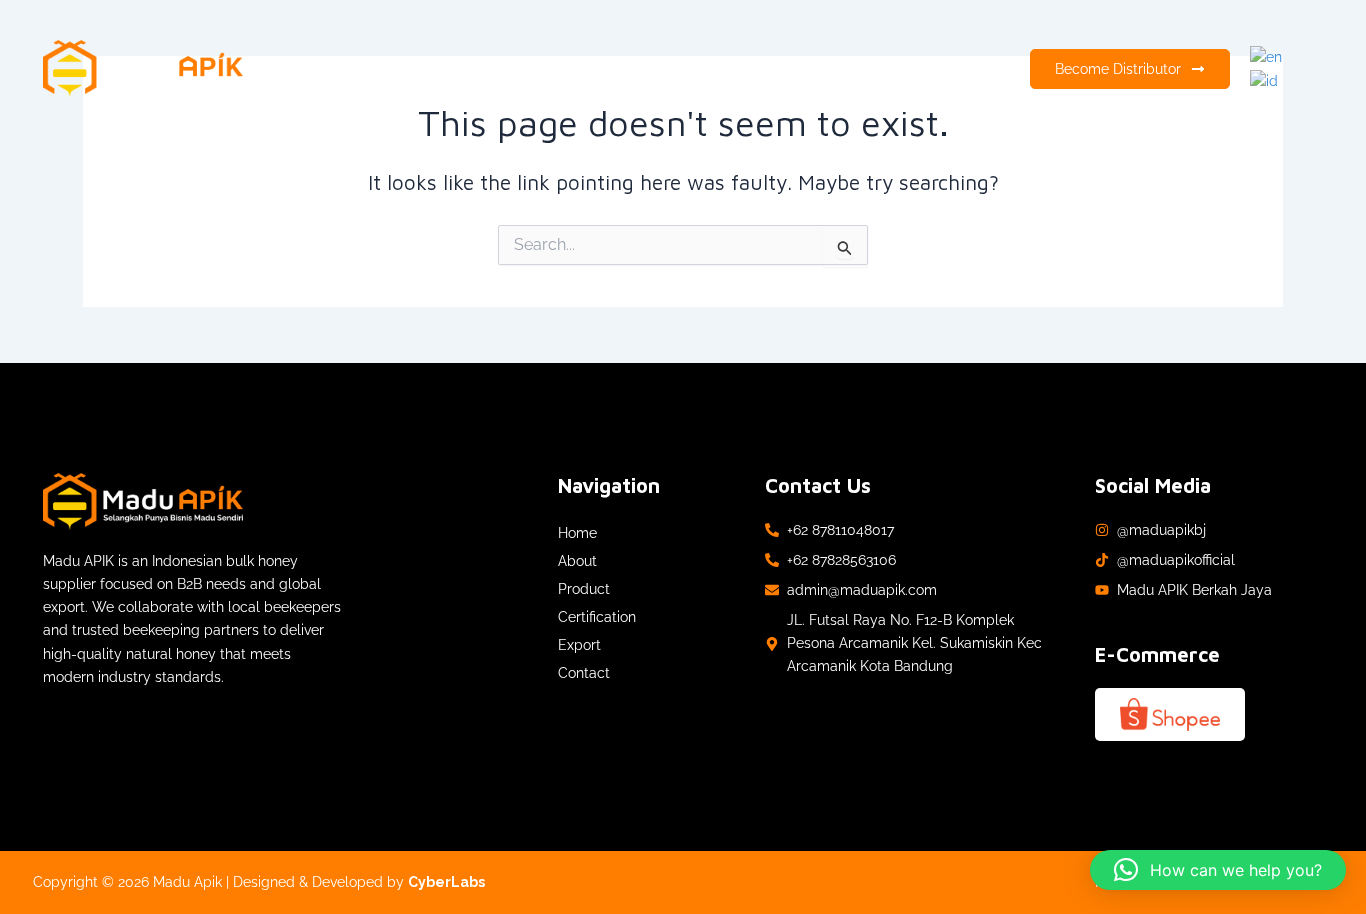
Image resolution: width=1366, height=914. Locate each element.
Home (476, 69)
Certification (716, 69)
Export (806, 69)
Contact (884, 69)
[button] (1218, 870)
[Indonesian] (1265, 80)
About (545, 69)
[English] (1267, 56)
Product (621, 69)
